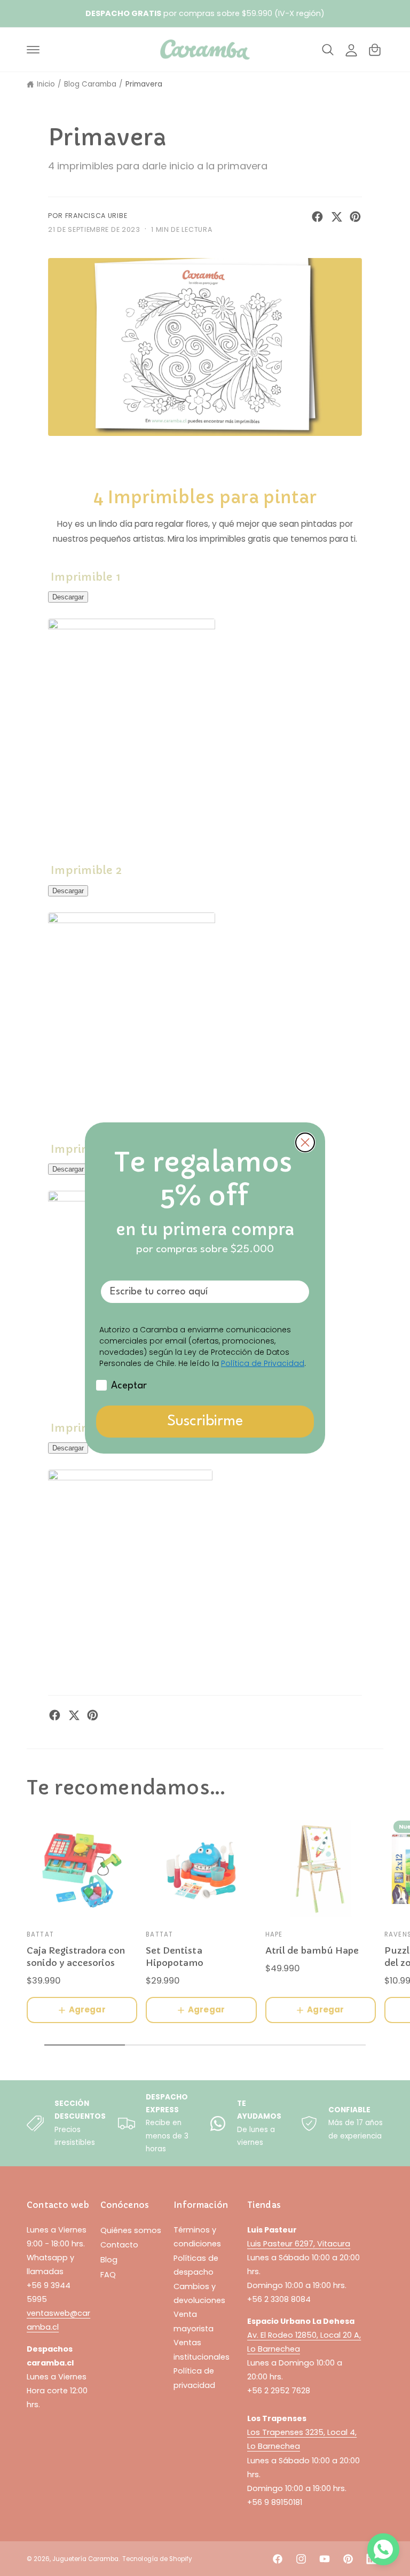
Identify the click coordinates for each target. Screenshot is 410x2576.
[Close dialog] (305, 1142)
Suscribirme (205, 1422)
